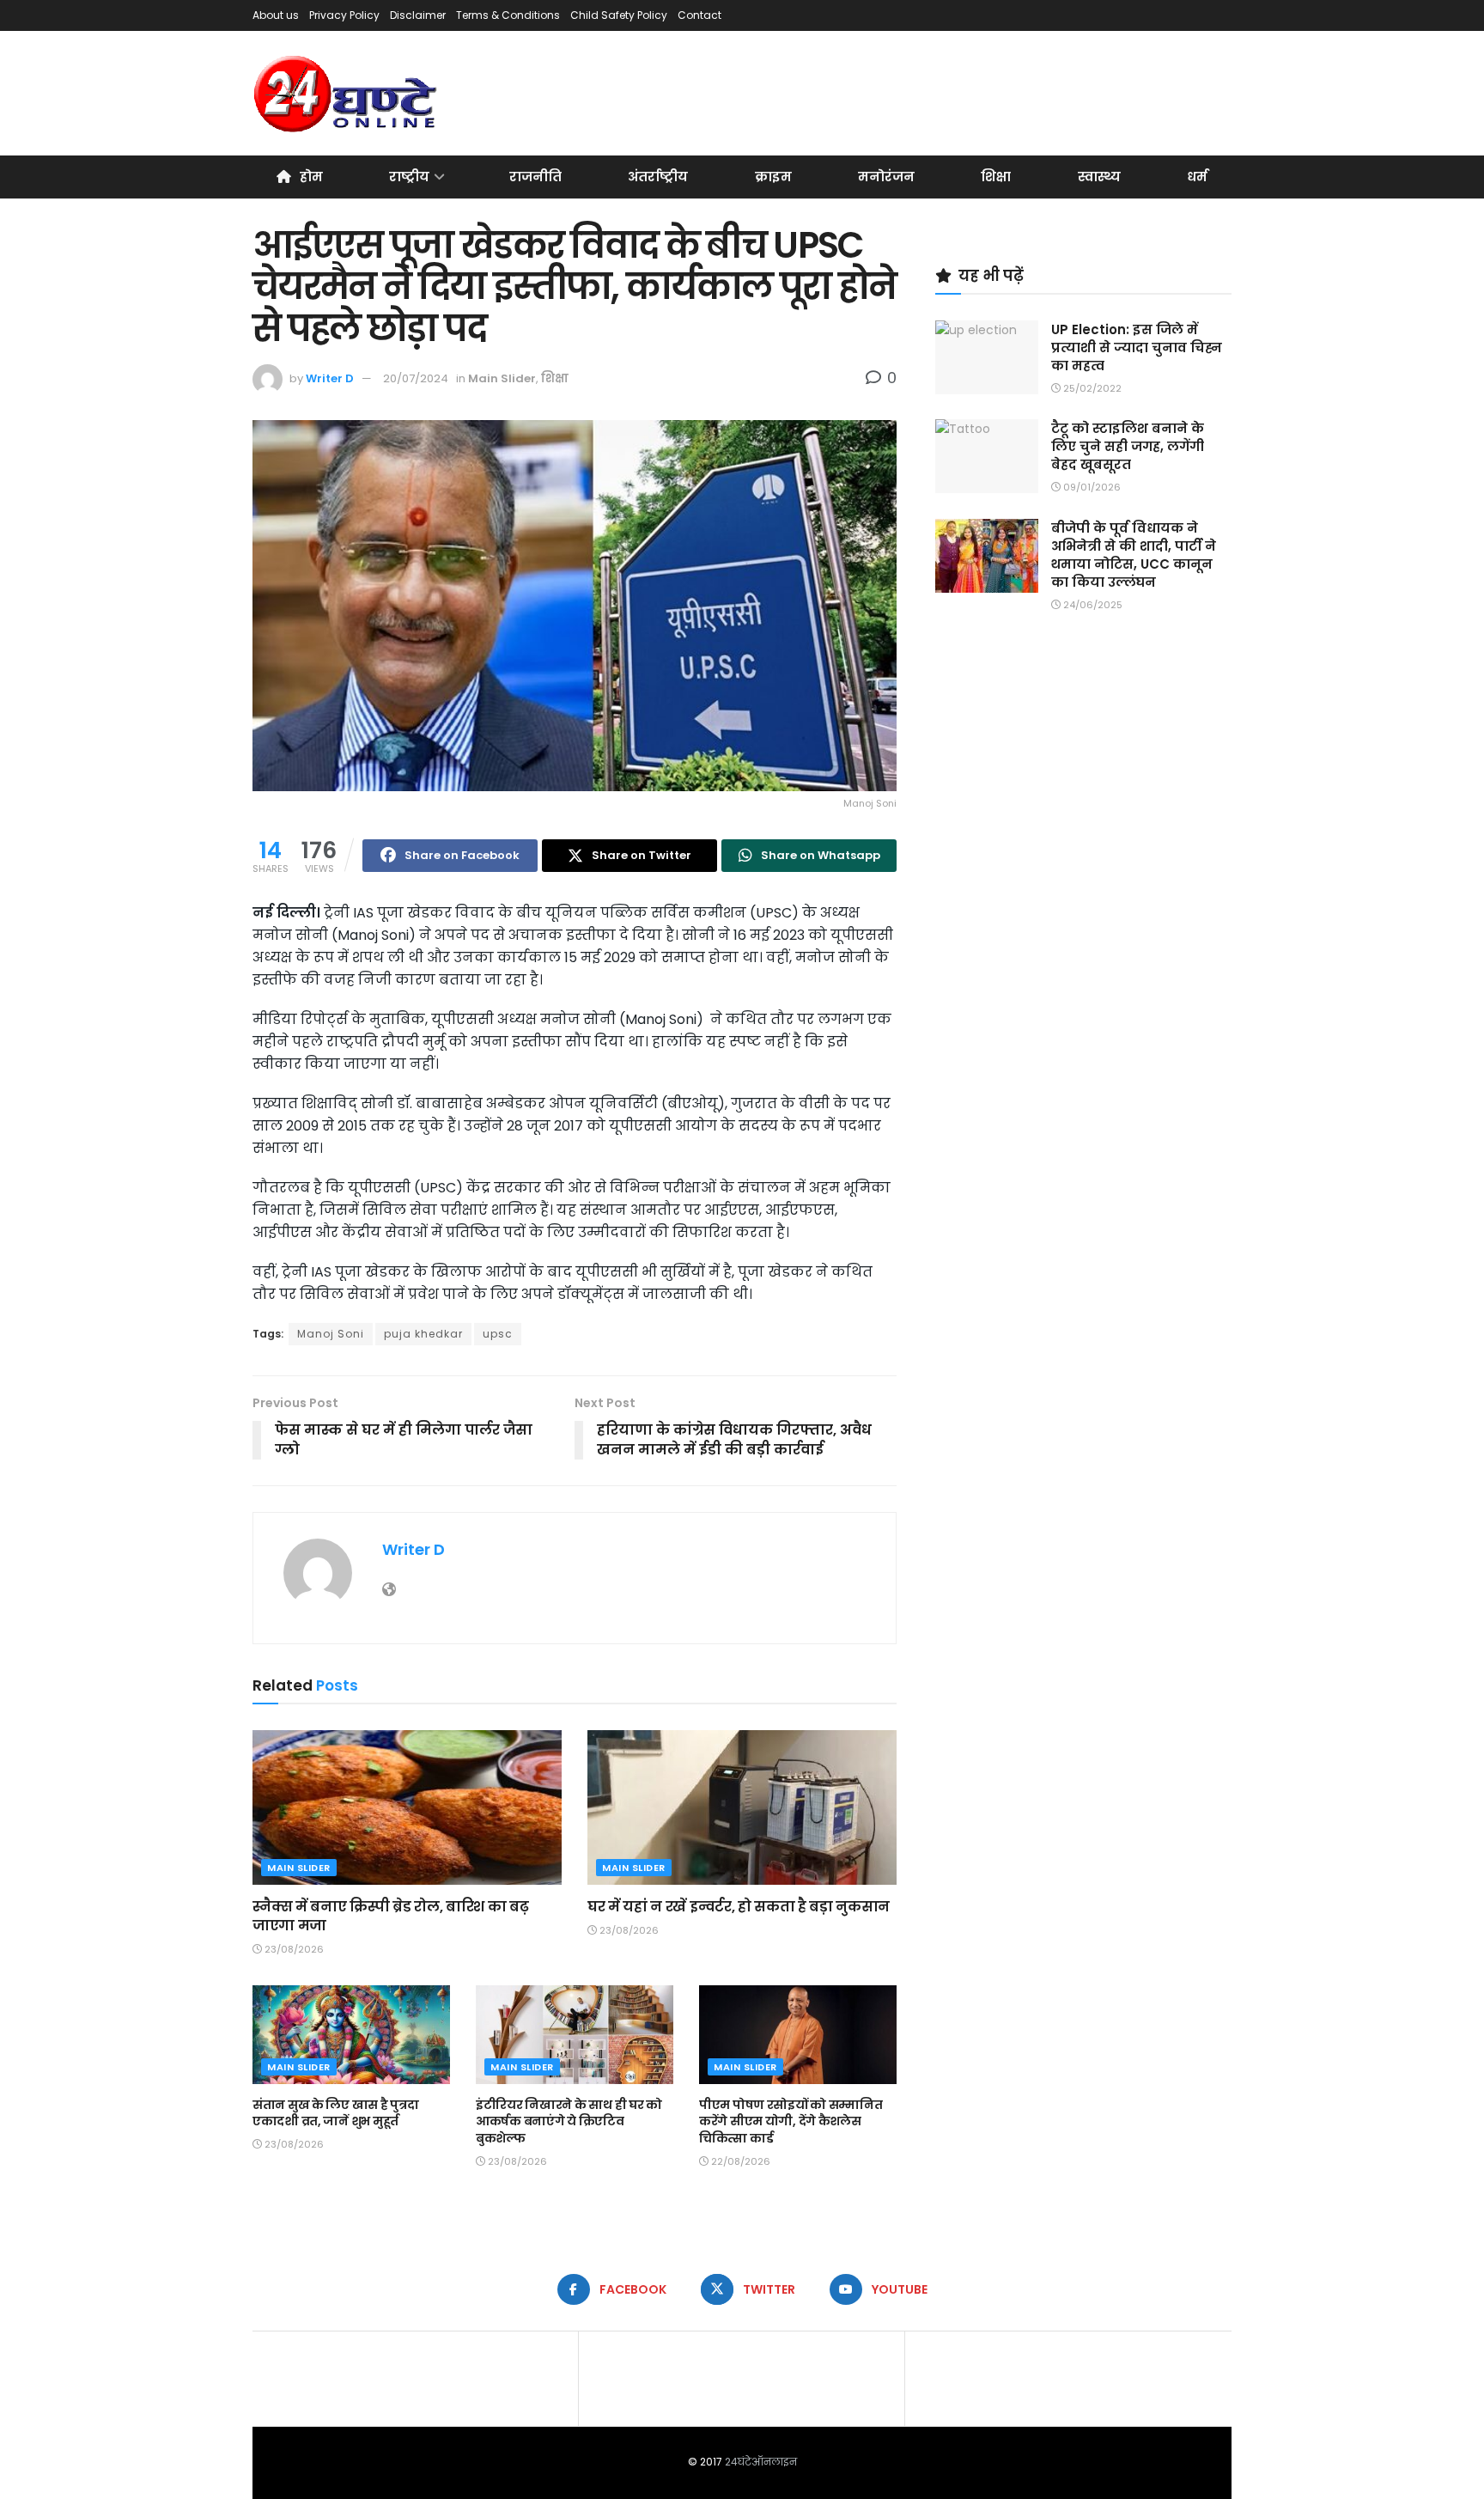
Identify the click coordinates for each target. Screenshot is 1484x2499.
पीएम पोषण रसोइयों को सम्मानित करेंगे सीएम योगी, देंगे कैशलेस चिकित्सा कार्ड (791, 2121)
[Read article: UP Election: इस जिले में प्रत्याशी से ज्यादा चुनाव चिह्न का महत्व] (987, 357)
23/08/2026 (293, 1949)
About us (276, 15)
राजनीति (535, 177)
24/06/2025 (1092, 605)
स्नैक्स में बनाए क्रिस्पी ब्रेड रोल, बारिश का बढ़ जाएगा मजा (390, 1916)
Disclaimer (418, 15)
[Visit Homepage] (347, 94)
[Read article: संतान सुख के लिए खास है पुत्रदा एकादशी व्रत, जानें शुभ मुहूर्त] (351, 2035)
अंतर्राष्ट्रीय (658, 177)
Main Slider (502, 378)
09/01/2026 (1091, 487)
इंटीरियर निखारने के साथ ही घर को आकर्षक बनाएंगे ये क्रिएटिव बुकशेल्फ (569, 2121)
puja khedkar (423, 1334)
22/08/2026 (739, 2161)
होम (311, 177)
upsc (498, 1334)
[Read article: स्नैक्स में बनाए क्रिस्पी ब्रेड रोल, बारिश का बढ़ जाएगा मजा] (407, 1807)
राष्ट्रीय (409, 177)
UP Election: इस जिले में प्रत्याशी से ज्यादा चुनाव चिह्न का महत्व (1137, 347)
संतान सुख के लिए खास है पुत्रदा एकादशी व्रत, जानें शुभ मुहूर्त (335, 2113)
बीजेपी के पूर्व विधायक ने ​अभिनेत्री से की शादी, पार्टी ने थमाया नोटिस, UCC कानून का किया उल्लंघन (1134, 555)
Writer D (330, 378)
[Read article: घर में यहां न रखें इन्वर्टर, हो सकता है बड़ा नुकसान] (742, 1807)
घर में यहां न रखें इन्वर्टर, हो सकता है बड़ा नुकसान (739, 1907)
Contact (699, 15)
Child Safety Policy (619, 15)
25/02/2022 (1091, 388)
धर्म (1197, 177)
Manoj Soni (331, 1334)
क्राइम (773, 177)
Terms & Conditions (508, 15)
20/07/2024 (416, 378)
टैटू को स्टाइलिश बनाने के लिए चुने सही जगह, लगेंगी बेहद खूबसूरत (1128, 446)
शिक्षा (996, 177)
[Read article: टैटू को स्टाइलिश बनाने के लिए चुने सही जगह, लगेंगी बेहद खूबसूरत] (987, 456)
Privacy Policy (344, 15)
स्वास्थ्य (1099, 177)
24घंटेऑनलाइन (761, 2462)
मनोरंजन (886, 177)
